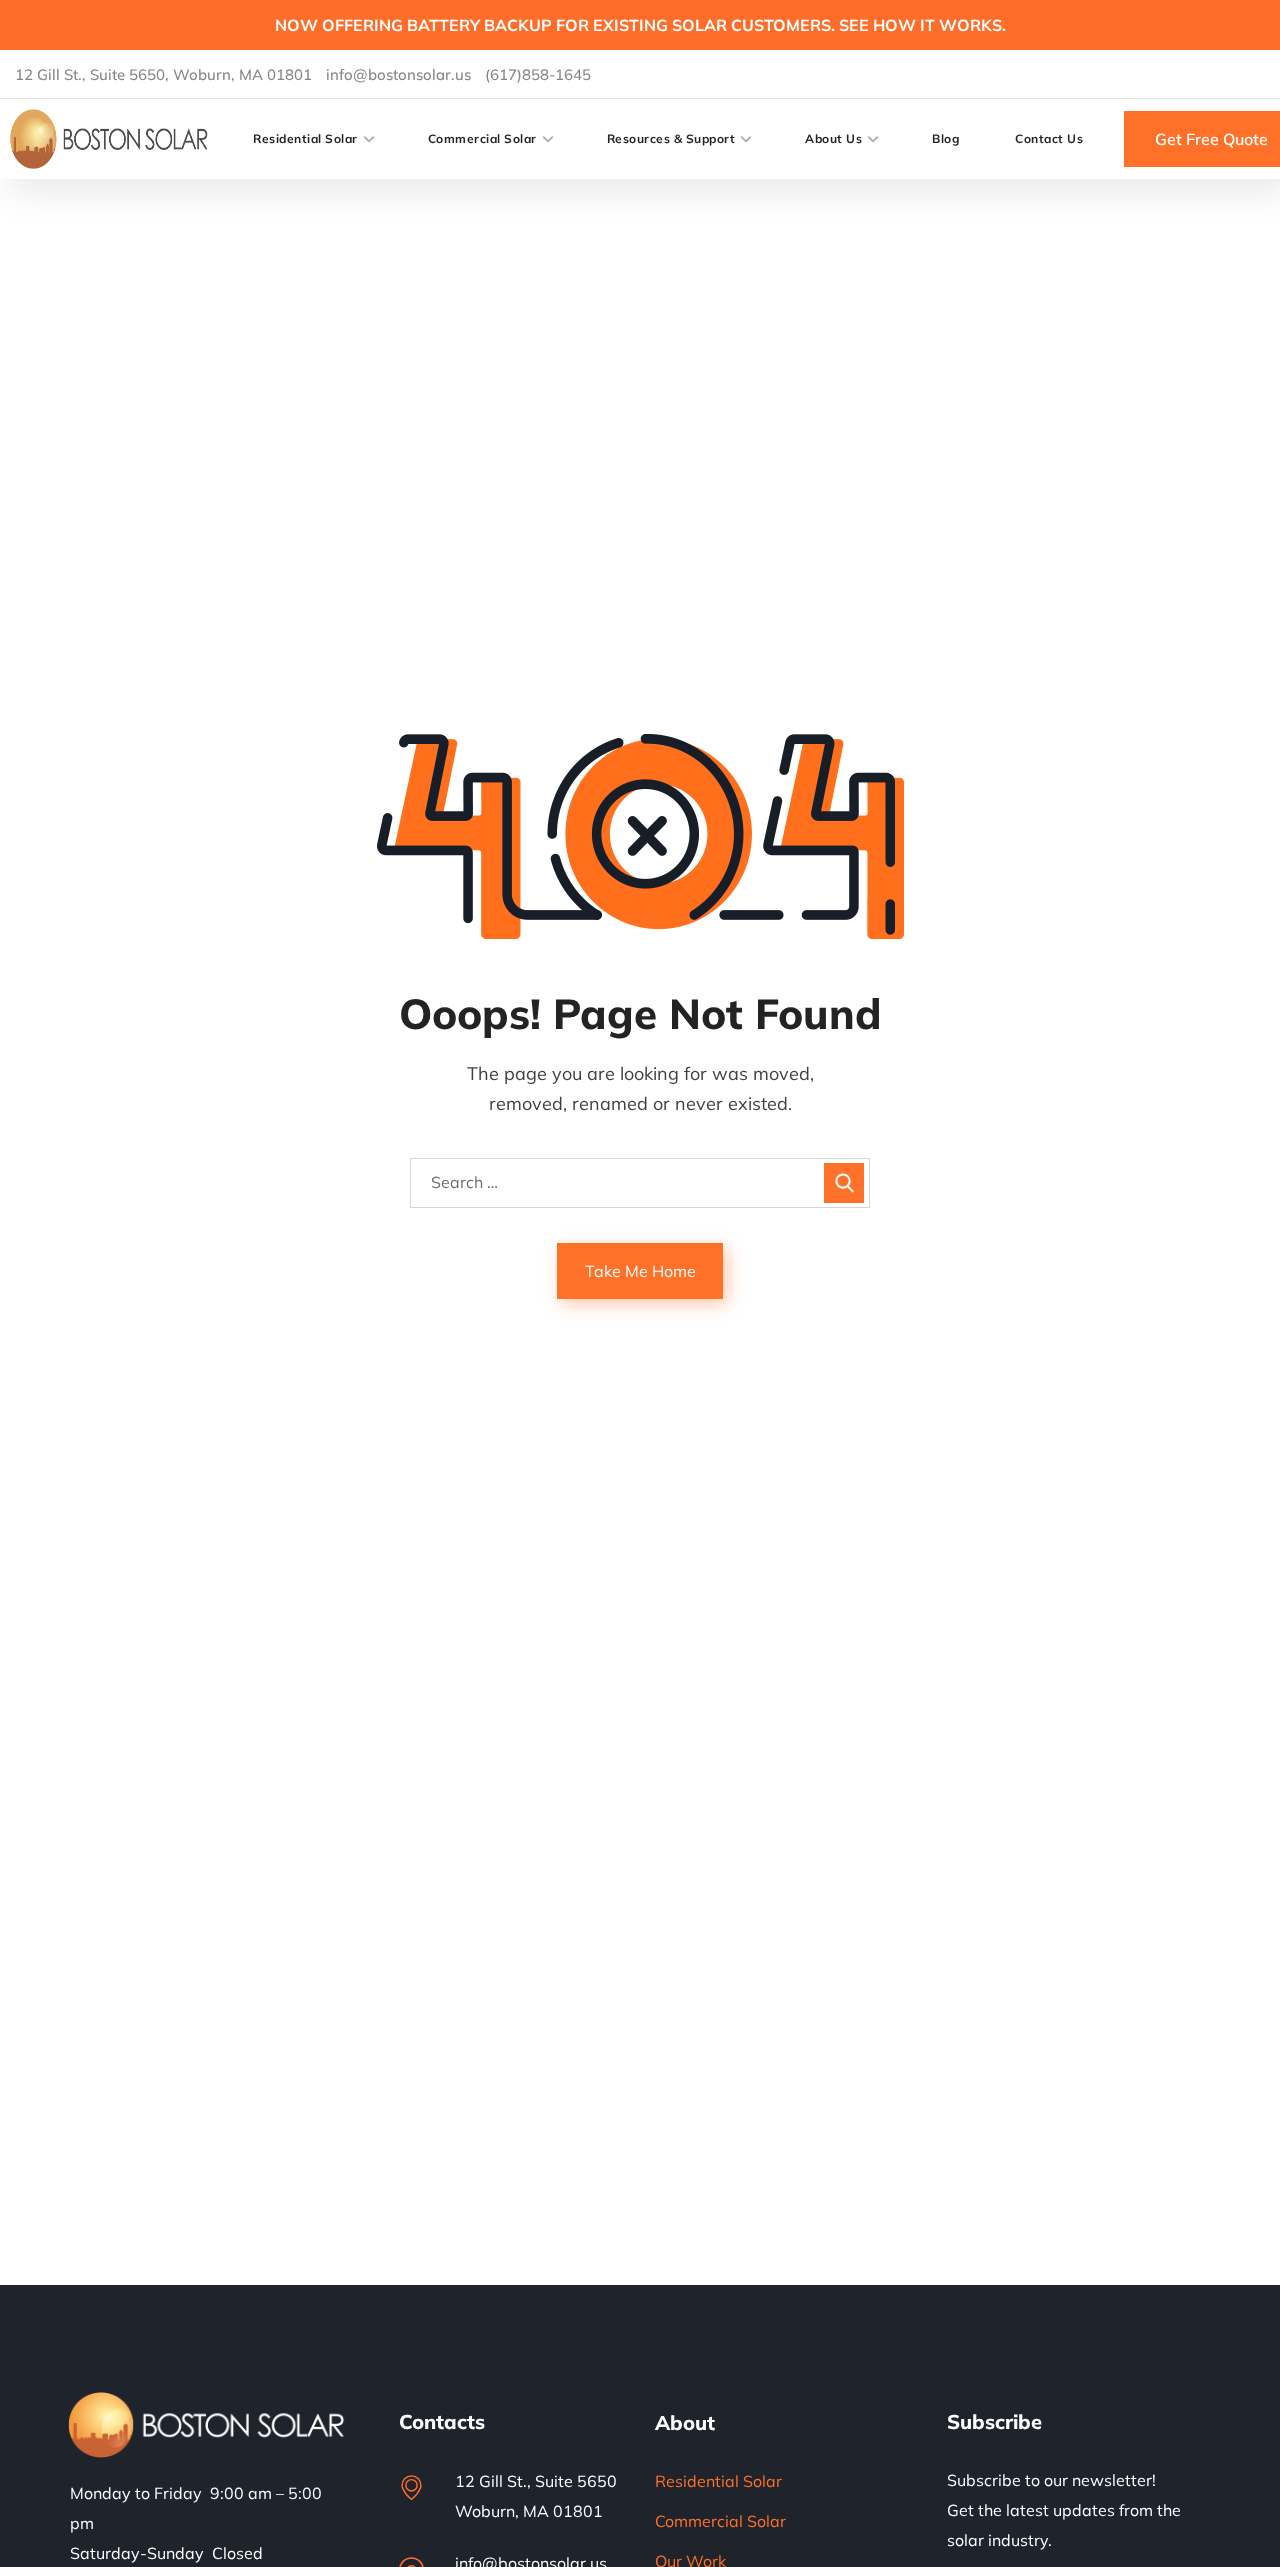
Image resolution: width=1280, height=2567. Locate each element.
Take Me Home (640, 1271)
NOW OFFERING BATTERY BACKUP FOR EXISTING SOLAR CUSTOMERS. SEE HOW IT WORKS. (640, 25)
